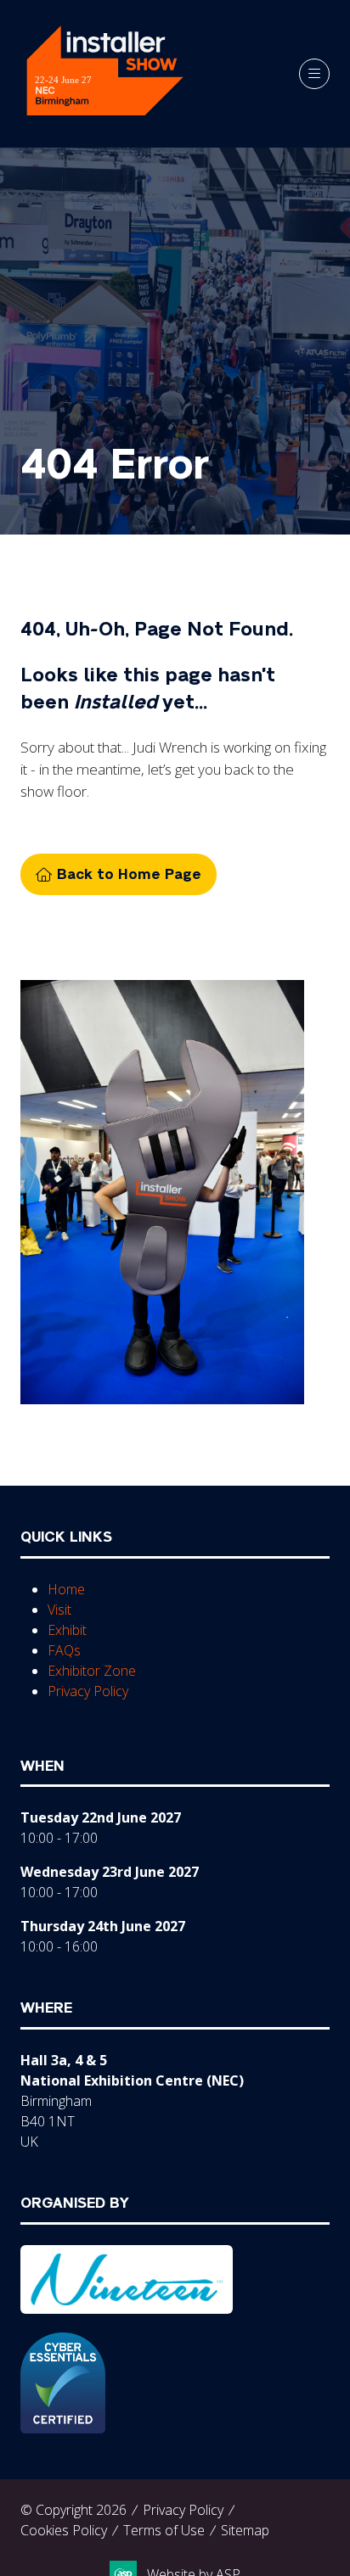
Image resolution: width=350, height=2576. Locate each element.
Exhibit (67, 1630)
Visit (59, 1610)
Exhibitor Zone (92, 1671)
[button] (314, 74)
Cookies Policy (64, 2530)
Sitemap (245, 2530)
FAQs (64, 1650)
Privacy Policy (88, 1691)
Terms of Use (164, 2530)
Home (66, 1589)
